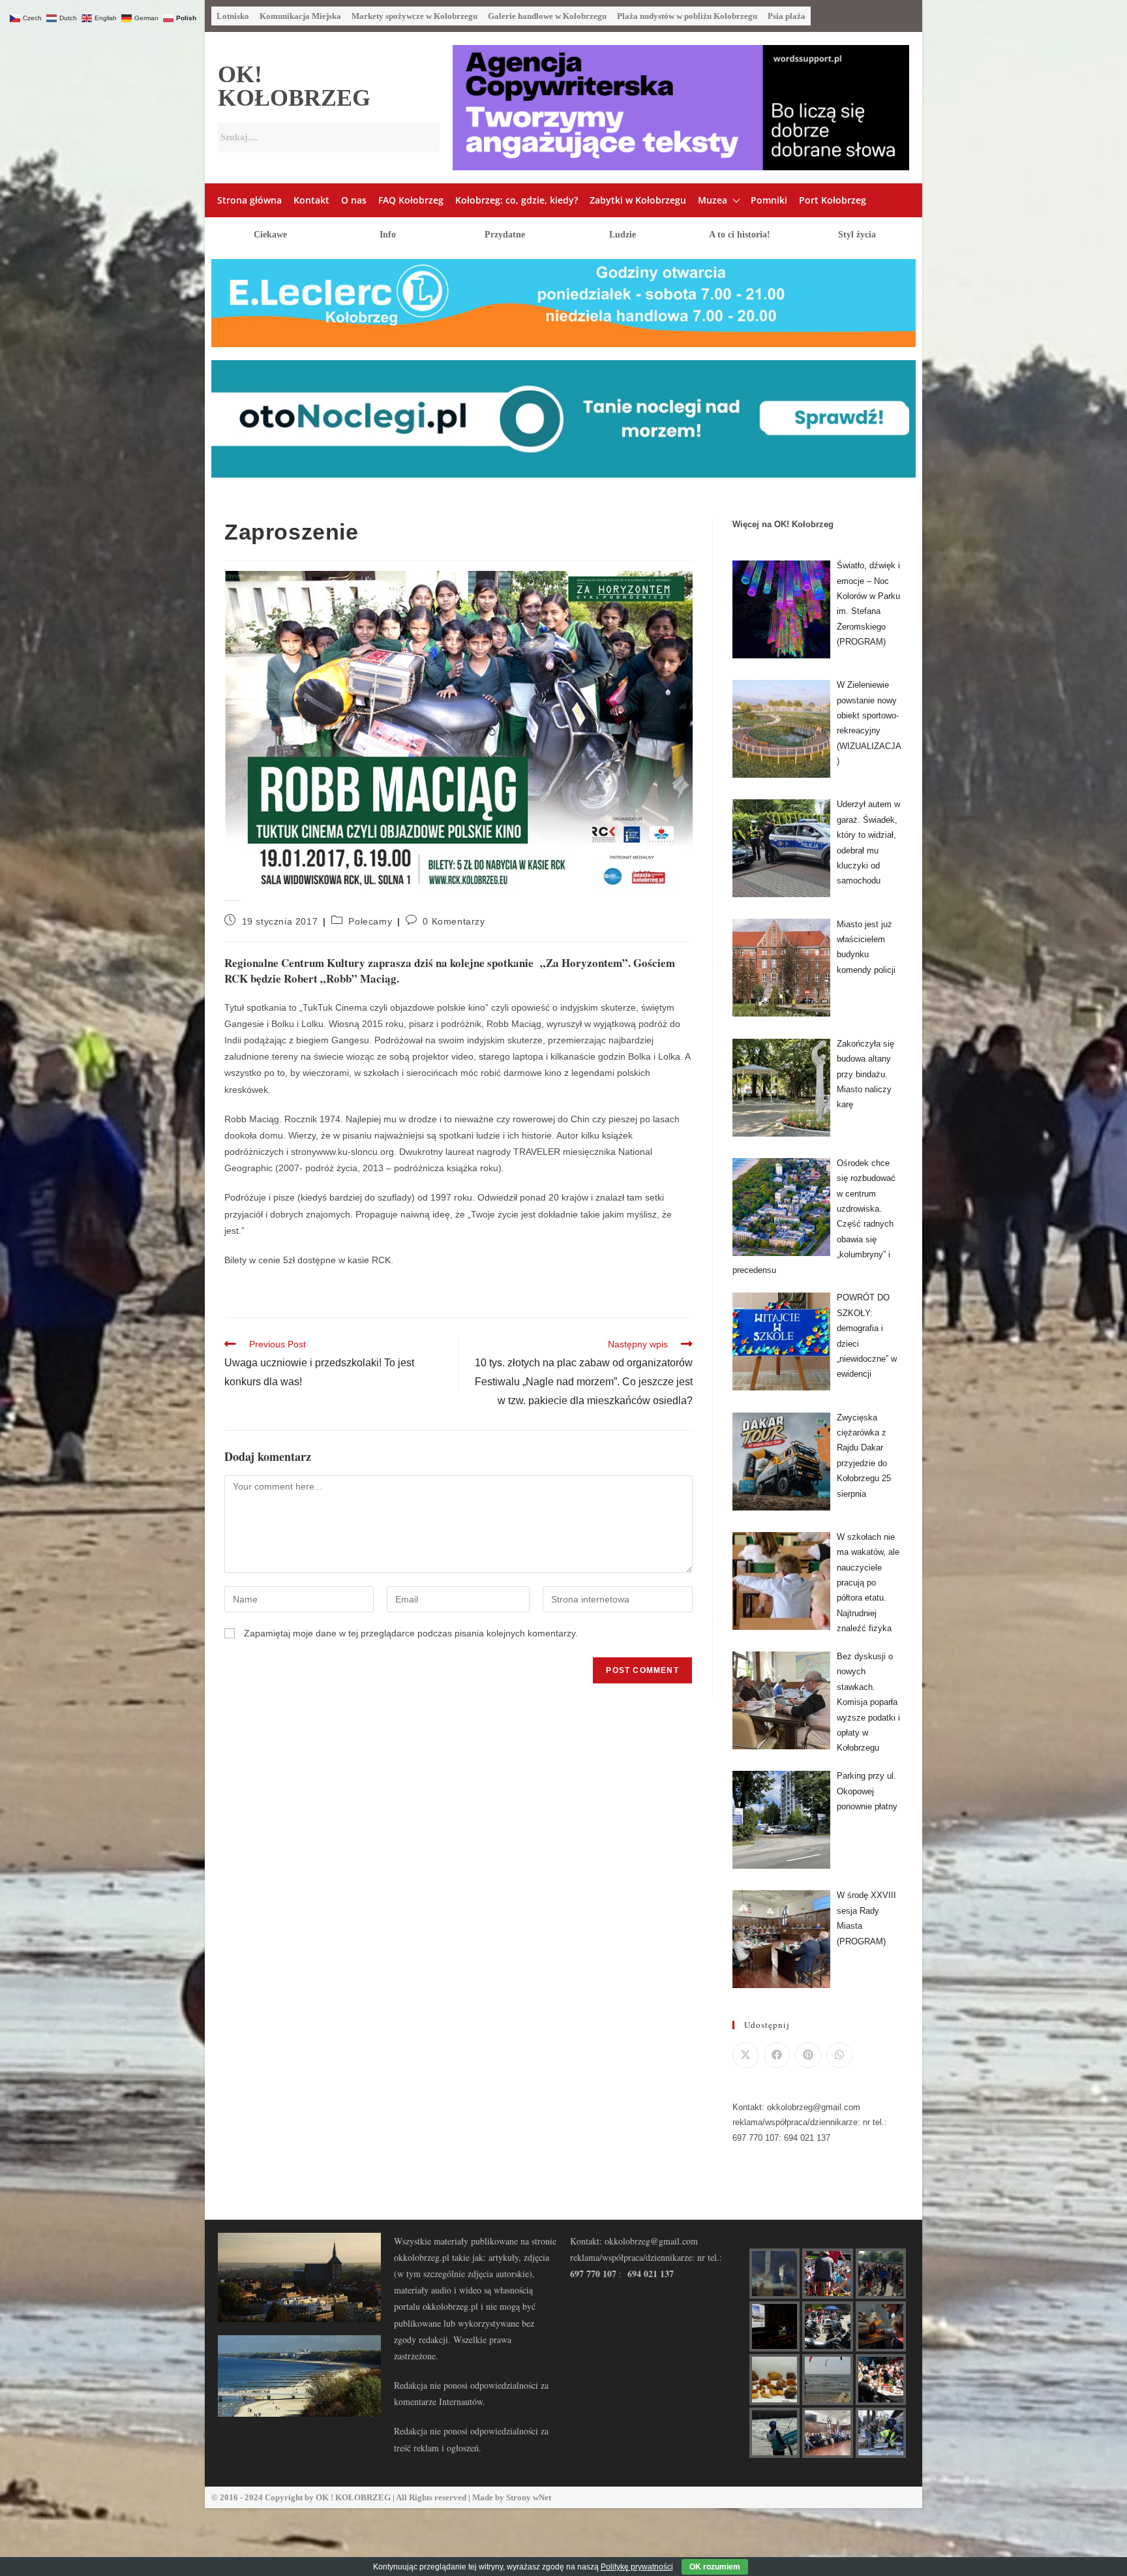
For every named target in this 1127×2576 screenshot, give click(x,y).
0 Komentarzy (454, 921)
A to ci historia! (740, 235)
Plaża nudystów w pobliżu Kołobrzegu (687, 16)
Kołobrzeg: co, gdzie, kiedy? (517, 200)
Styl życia (857, 235)
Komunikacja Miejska (300, 16)
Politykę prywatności (637, 2567)
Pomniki (769, 200)
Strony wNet (529, 2497)
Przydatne (505, 235)
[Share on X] (745, 2055)
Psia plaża (787, 16)
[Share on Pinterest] (808, 2055)
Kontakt (311, 200)
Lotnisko (233, 16)
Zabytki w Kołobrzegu (638, 200)
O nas (354, 200)
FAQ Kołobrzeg (411, 200)
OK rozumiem (715, 2567)
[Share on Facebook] (777, 2055)
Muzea (713, 200)
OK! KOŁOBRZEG (294, 86)
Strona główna (249, 200)
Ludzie (623, 235)
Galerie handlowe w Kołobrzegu (547, 16)
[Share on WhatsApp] (839, 2055)
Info (388, 235)
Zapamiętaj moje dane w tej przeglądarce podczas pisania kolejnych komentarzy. (411, 1633)
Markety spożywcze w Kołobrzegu (414, 16)
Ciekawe (270, 235)
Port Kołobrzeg (833, 200)
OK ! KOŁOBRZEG (353, 2497)
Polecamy (370, 921)
